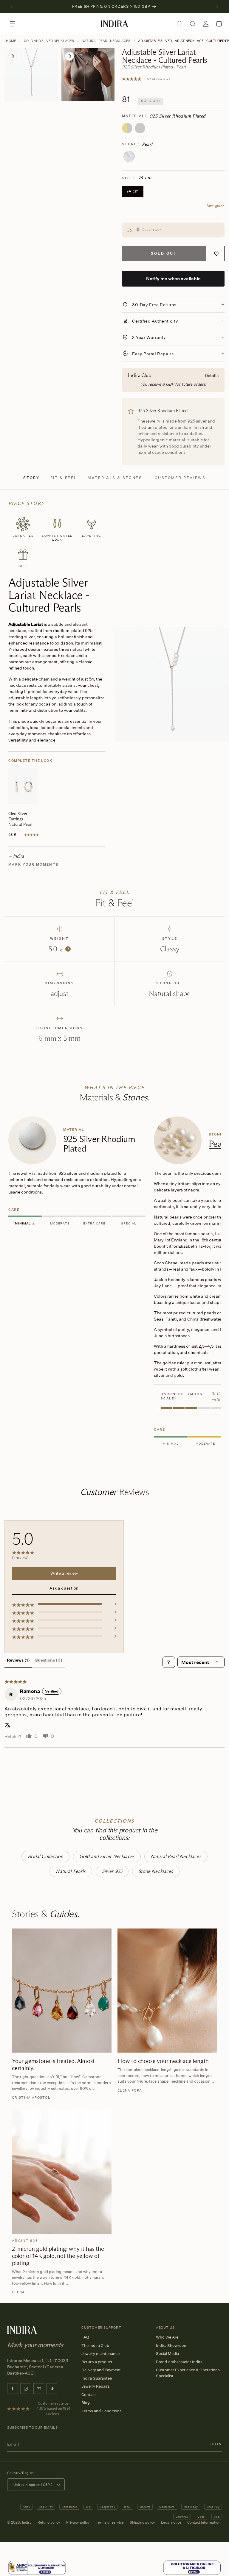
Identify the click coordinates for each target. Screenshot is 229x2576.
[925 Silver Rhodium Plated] (140, 128)
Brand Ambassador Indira (179, 2362)
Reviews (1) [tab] (18, 1660)
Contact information (204, 2522)
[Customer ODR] (192, 2568)
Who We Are (167, 2337)
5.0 (58, 949)
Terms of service (110, 2522)
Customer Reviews (180, 478)
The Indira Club (95, 2345)
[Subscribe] (216, 2444)
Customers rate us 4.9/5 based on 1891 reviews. (53, 2408)
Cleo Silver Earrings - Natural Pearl (20, 819)
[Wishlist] (180, 24)
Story (31, 478)
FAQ (85, 2337)
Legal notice (171, 2522)
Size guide (216, 206)
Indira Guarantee (97, 2378)
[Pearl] (129, 157)
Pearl (218, 1144)
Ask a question (64, 1588)
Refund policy (49, 2522)
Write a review (64, 1573)
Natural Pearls (71, 1871)
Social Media (167, 2353)
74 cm (135, 193)
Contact (89, 2394)
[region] (114, 1282)
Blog (86, 2403)
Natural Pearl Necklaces (106, 41)
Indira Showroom (172, 2345)
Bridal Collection (45, 1856)
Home (11, 41)
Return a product (97, 2362)
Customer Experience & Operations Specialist (188, 2373)
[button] (13, 24)
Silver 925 (112, 1871)
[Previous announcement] (12, 7)
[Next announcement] (217, 7)
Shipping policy (142, 2522)
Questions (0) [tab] (48, 1660)
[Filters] (169, 1662)
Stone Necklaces (156, 1871)
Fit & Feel (64, 478)
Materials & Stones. (116, 478)
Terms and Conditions (102, 2411)
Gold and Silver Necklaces (49, 41)
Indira (27, 2522)
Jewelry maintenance (100, 2353)
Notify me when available (173, 279)
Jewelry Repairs (96, 2386)
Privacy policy (78, 2522)
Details (212, 375)
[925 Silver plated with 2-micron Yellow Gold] (127, 128)
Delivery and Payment (101, 2370)
